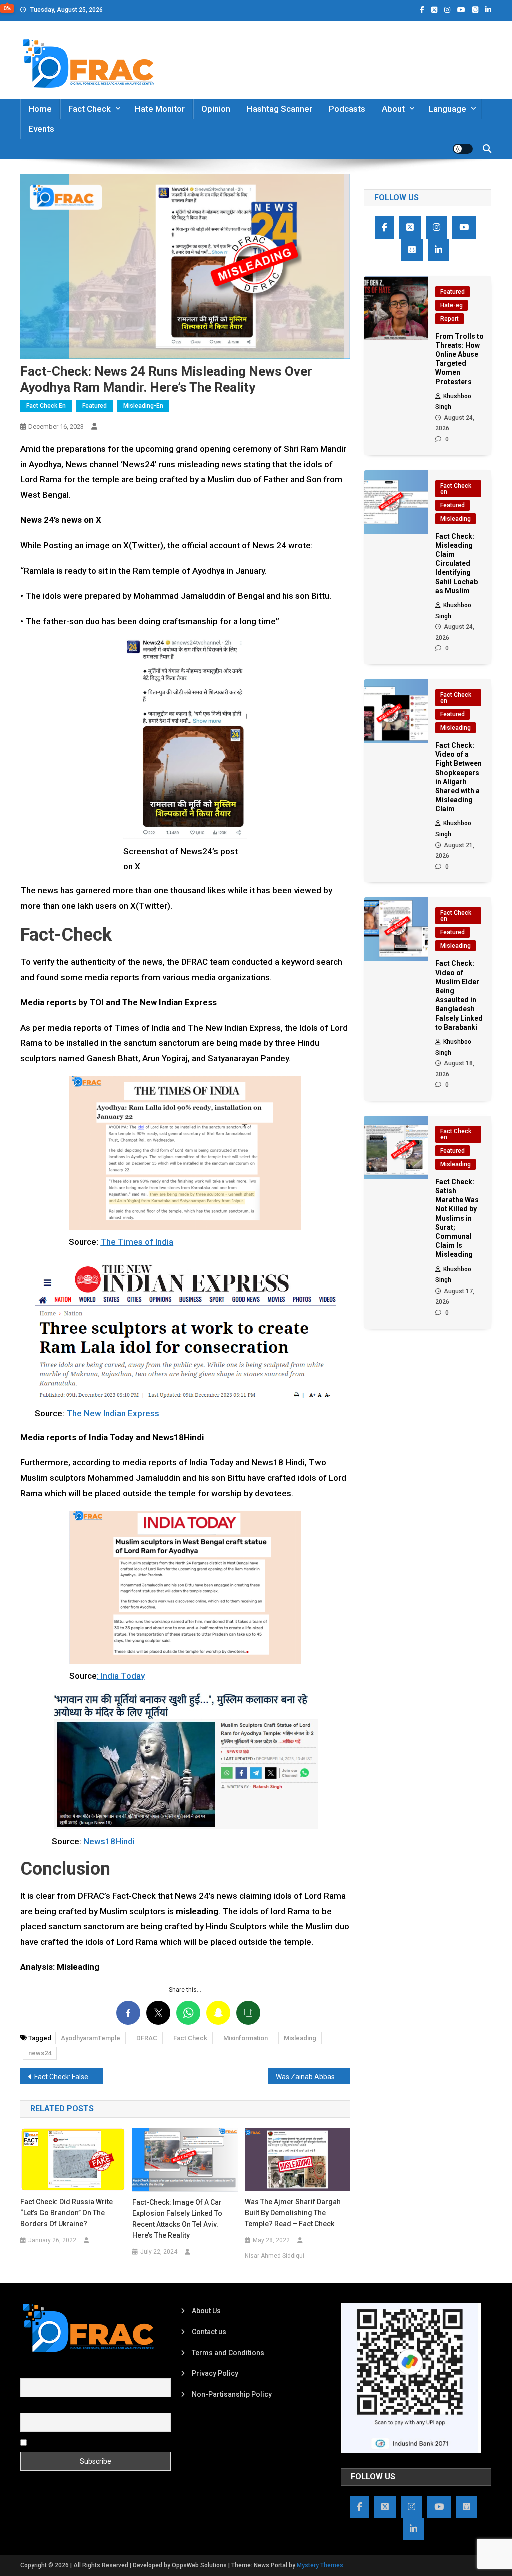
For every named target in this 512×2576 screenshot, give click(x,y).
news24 (40, 2053)
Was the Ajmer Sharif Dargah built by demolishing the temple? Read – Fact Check (293, 2213)
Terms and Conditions (228, 2353)
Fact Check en (46, 406)
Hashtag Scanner (280, 109)
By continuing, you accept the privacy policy (99, 2442)
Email (29, 2407)
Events (41, 129)
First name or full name (57, 2372)
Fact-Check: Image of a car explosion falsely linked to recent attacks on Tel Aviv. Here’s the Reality (177, 2219)
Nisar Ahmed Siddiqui (275, 2256)
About (393, 109)
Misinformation (246, 2038)
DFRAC (147, 2038)
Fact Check (90, 109)
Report (450, 319)
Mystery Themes (320, 2565)
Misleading (300, 2038)
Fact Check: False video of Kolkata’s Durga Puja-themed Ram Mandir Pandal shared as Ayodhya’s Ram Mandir (69, 2077)
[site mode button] (463, 149)
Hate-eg (452, 305)
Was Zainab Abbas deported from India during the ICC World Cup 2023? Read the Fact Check (313, 2077)
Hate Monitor (160, 109)
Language (448, 109)
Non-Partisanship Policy (232, 2394)
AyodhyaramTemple (91, 2038)
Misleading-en (143, 406)
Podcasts (347, 109)
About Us (206, 2311)
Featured (95, 406)
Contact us (209, 2332)
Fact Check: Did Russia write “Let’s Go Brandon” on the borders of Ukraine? (67, 2213)
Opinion (216, 109)
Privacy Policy (215, 2373)
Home (40, 109)
